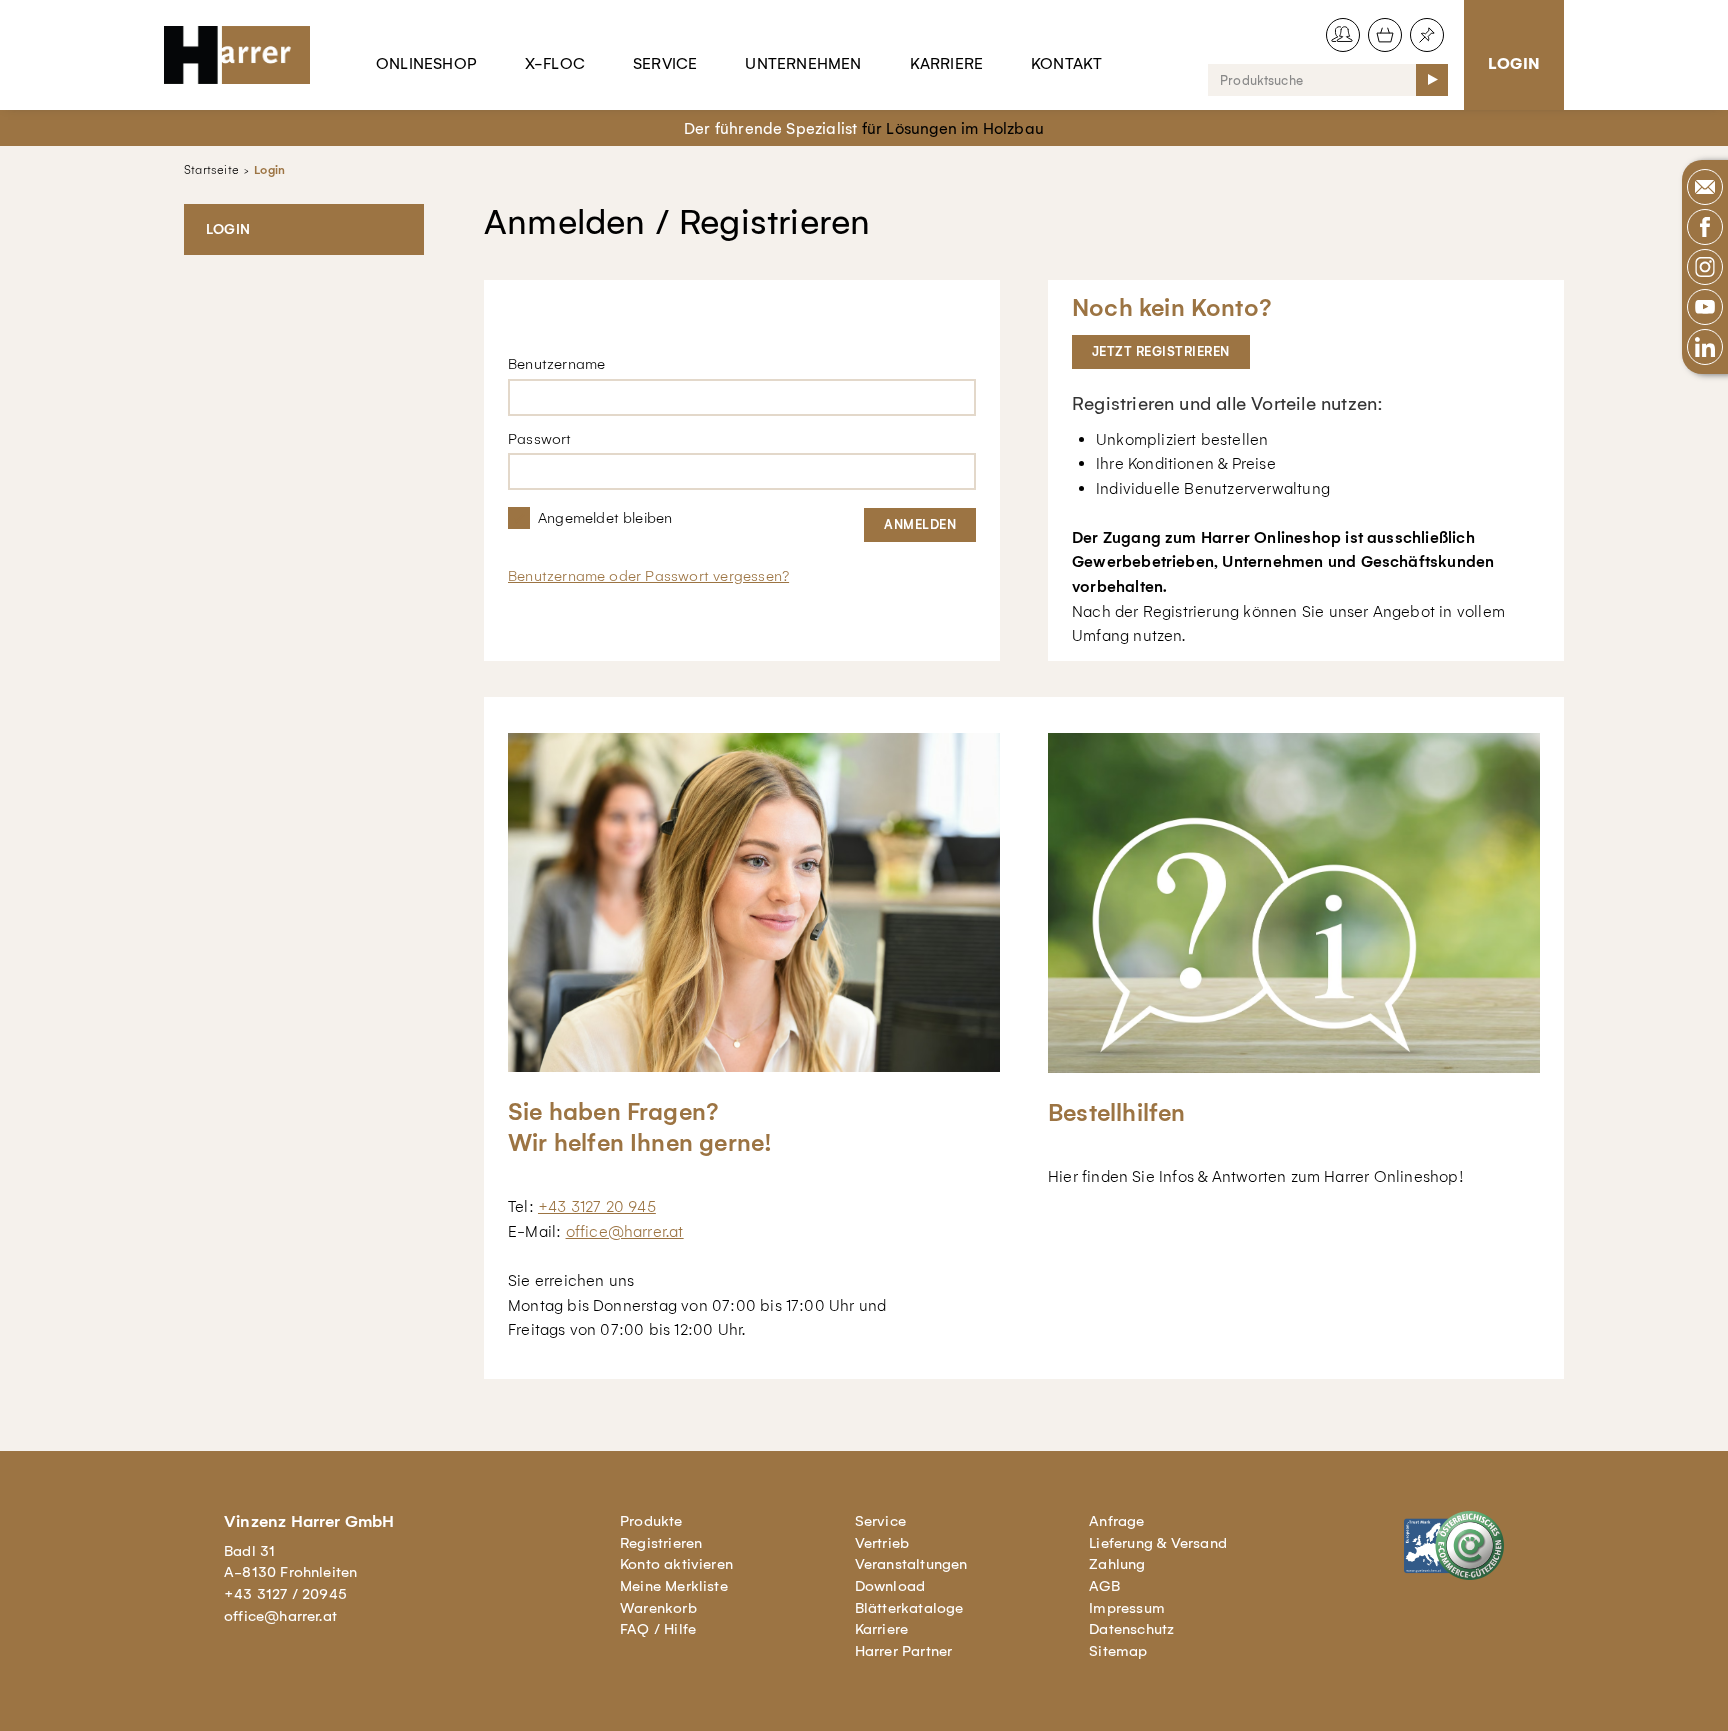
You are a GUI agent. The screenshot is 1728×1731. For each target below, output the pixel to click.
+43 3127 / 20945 (285, 1594)
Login (1514, 63)
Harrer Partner (904, 1651)
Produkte (651, 1521)
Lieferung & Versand (1158, 1543)
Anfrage (1116, 1521)
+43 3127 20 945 (597, 1206)
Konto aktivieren (676, 1564)
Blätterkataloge (909, 1608)
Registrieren (661, 1543)
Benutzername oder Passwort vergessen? (648, 576)
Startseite (211, 170)
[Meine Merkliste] (1427, 35)
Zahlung (1117, 1564)
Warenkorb (658, 1608)
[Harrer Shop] (246, 55)
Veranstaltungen (911, 1564)
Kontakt (1066, 63)
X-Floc (555, 63)
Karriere (947, 63)
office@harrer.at (625, 1231)
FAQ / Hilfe (658, 1629)
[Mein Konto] (1343, 35)
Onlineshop (426, 63)
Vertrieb (882, 1543)
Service (665, 63)
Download (890, 1586)
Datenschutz (1131, 1629)
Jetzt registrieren (1161, 351)
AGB (1104, 1586)
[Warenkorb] (1385, 35)
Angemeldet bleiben (605, 518)
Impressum (1127, 1608)
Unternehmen (803, 63)
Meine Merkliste (674, 1586)
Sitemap (1118, 1651)
